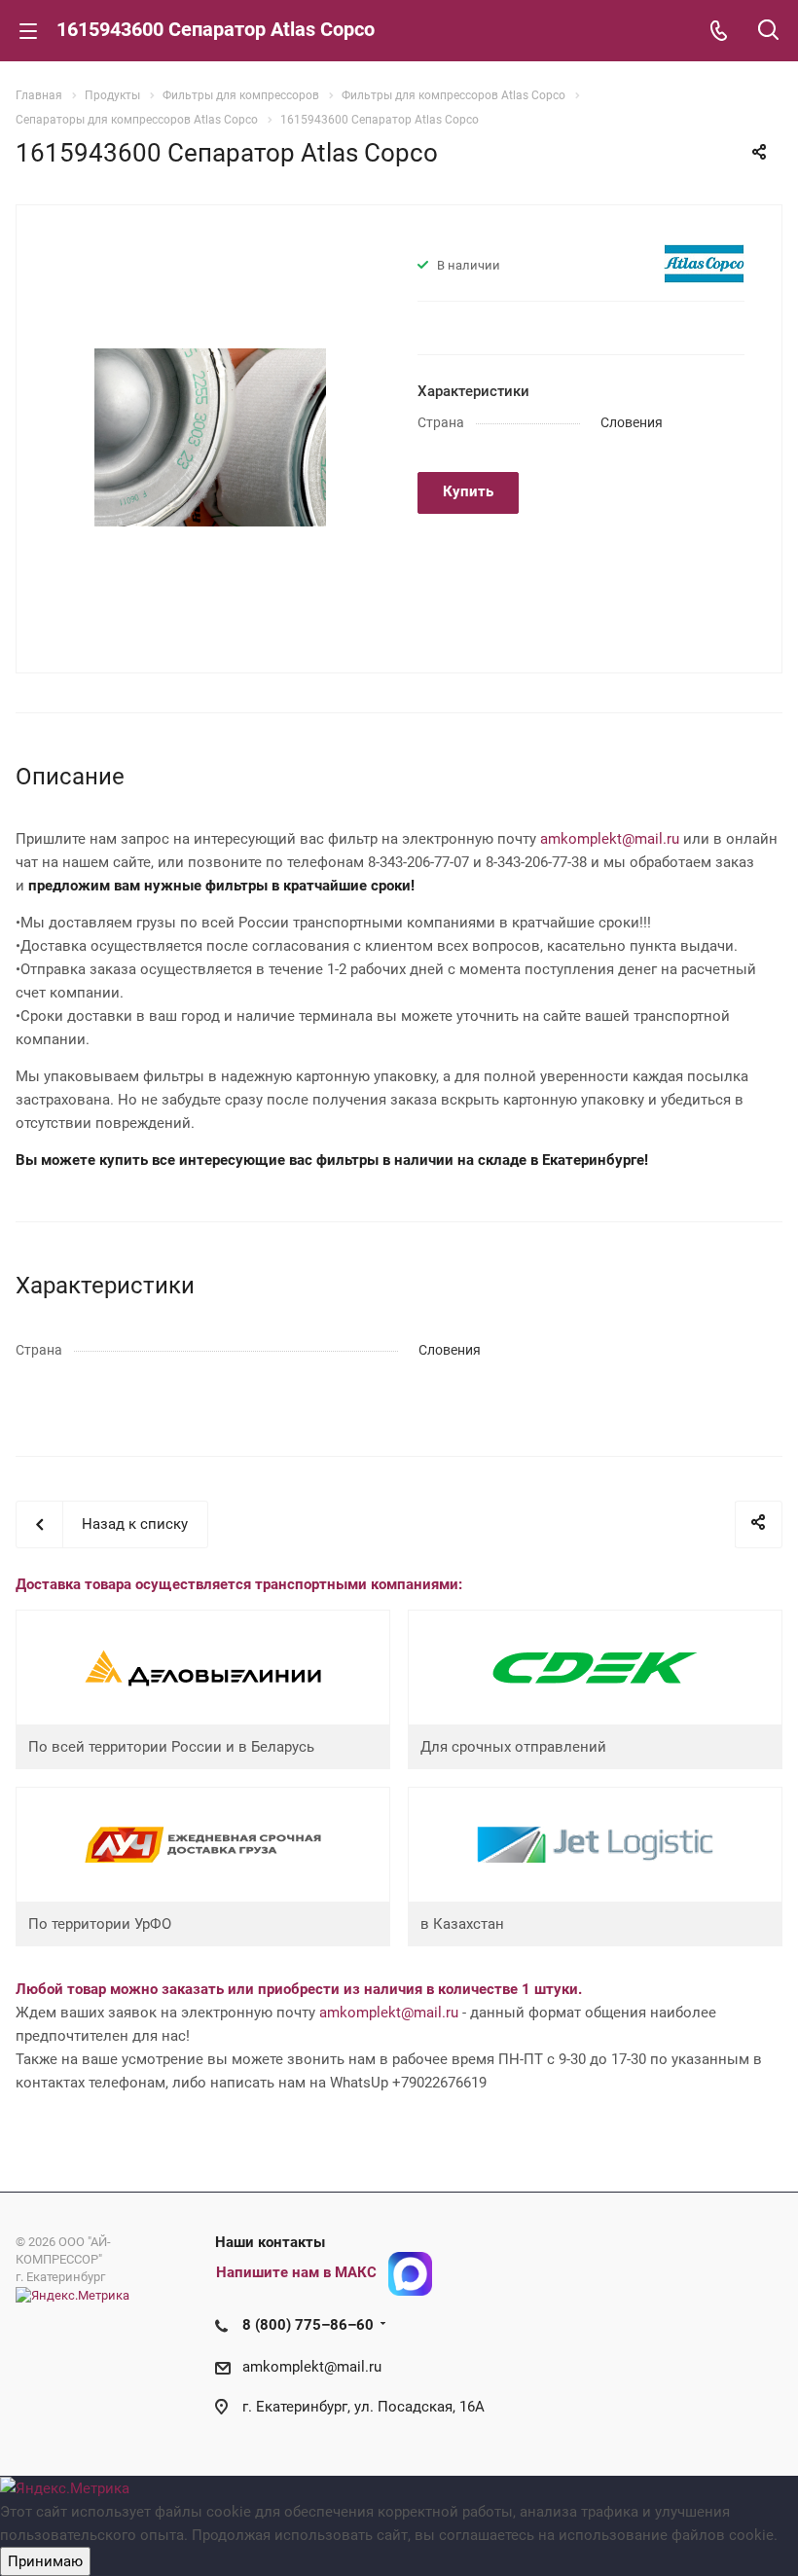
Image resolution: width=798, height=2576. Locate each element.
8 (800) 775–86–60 (308, 2325)
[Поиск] (768, 32)
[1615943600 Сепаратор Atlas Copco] (210, 437)
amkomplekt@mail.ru (610, 839)
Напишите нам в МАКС (296, 2272)
